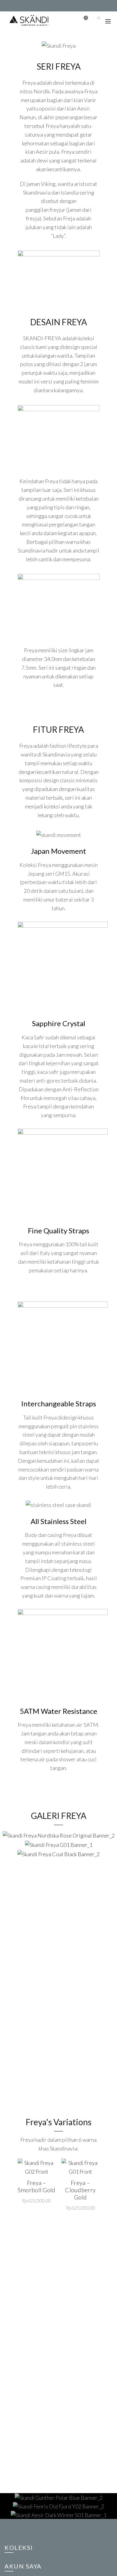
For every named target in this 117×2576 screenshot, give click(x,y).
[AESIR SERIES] (58, 2515)
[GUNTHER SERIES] (58, 2497)
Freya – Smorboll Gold (37, 2186)
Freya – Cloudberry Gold (80, 2190)
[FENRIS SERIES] (58, 2506)
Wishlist (86, 18)
